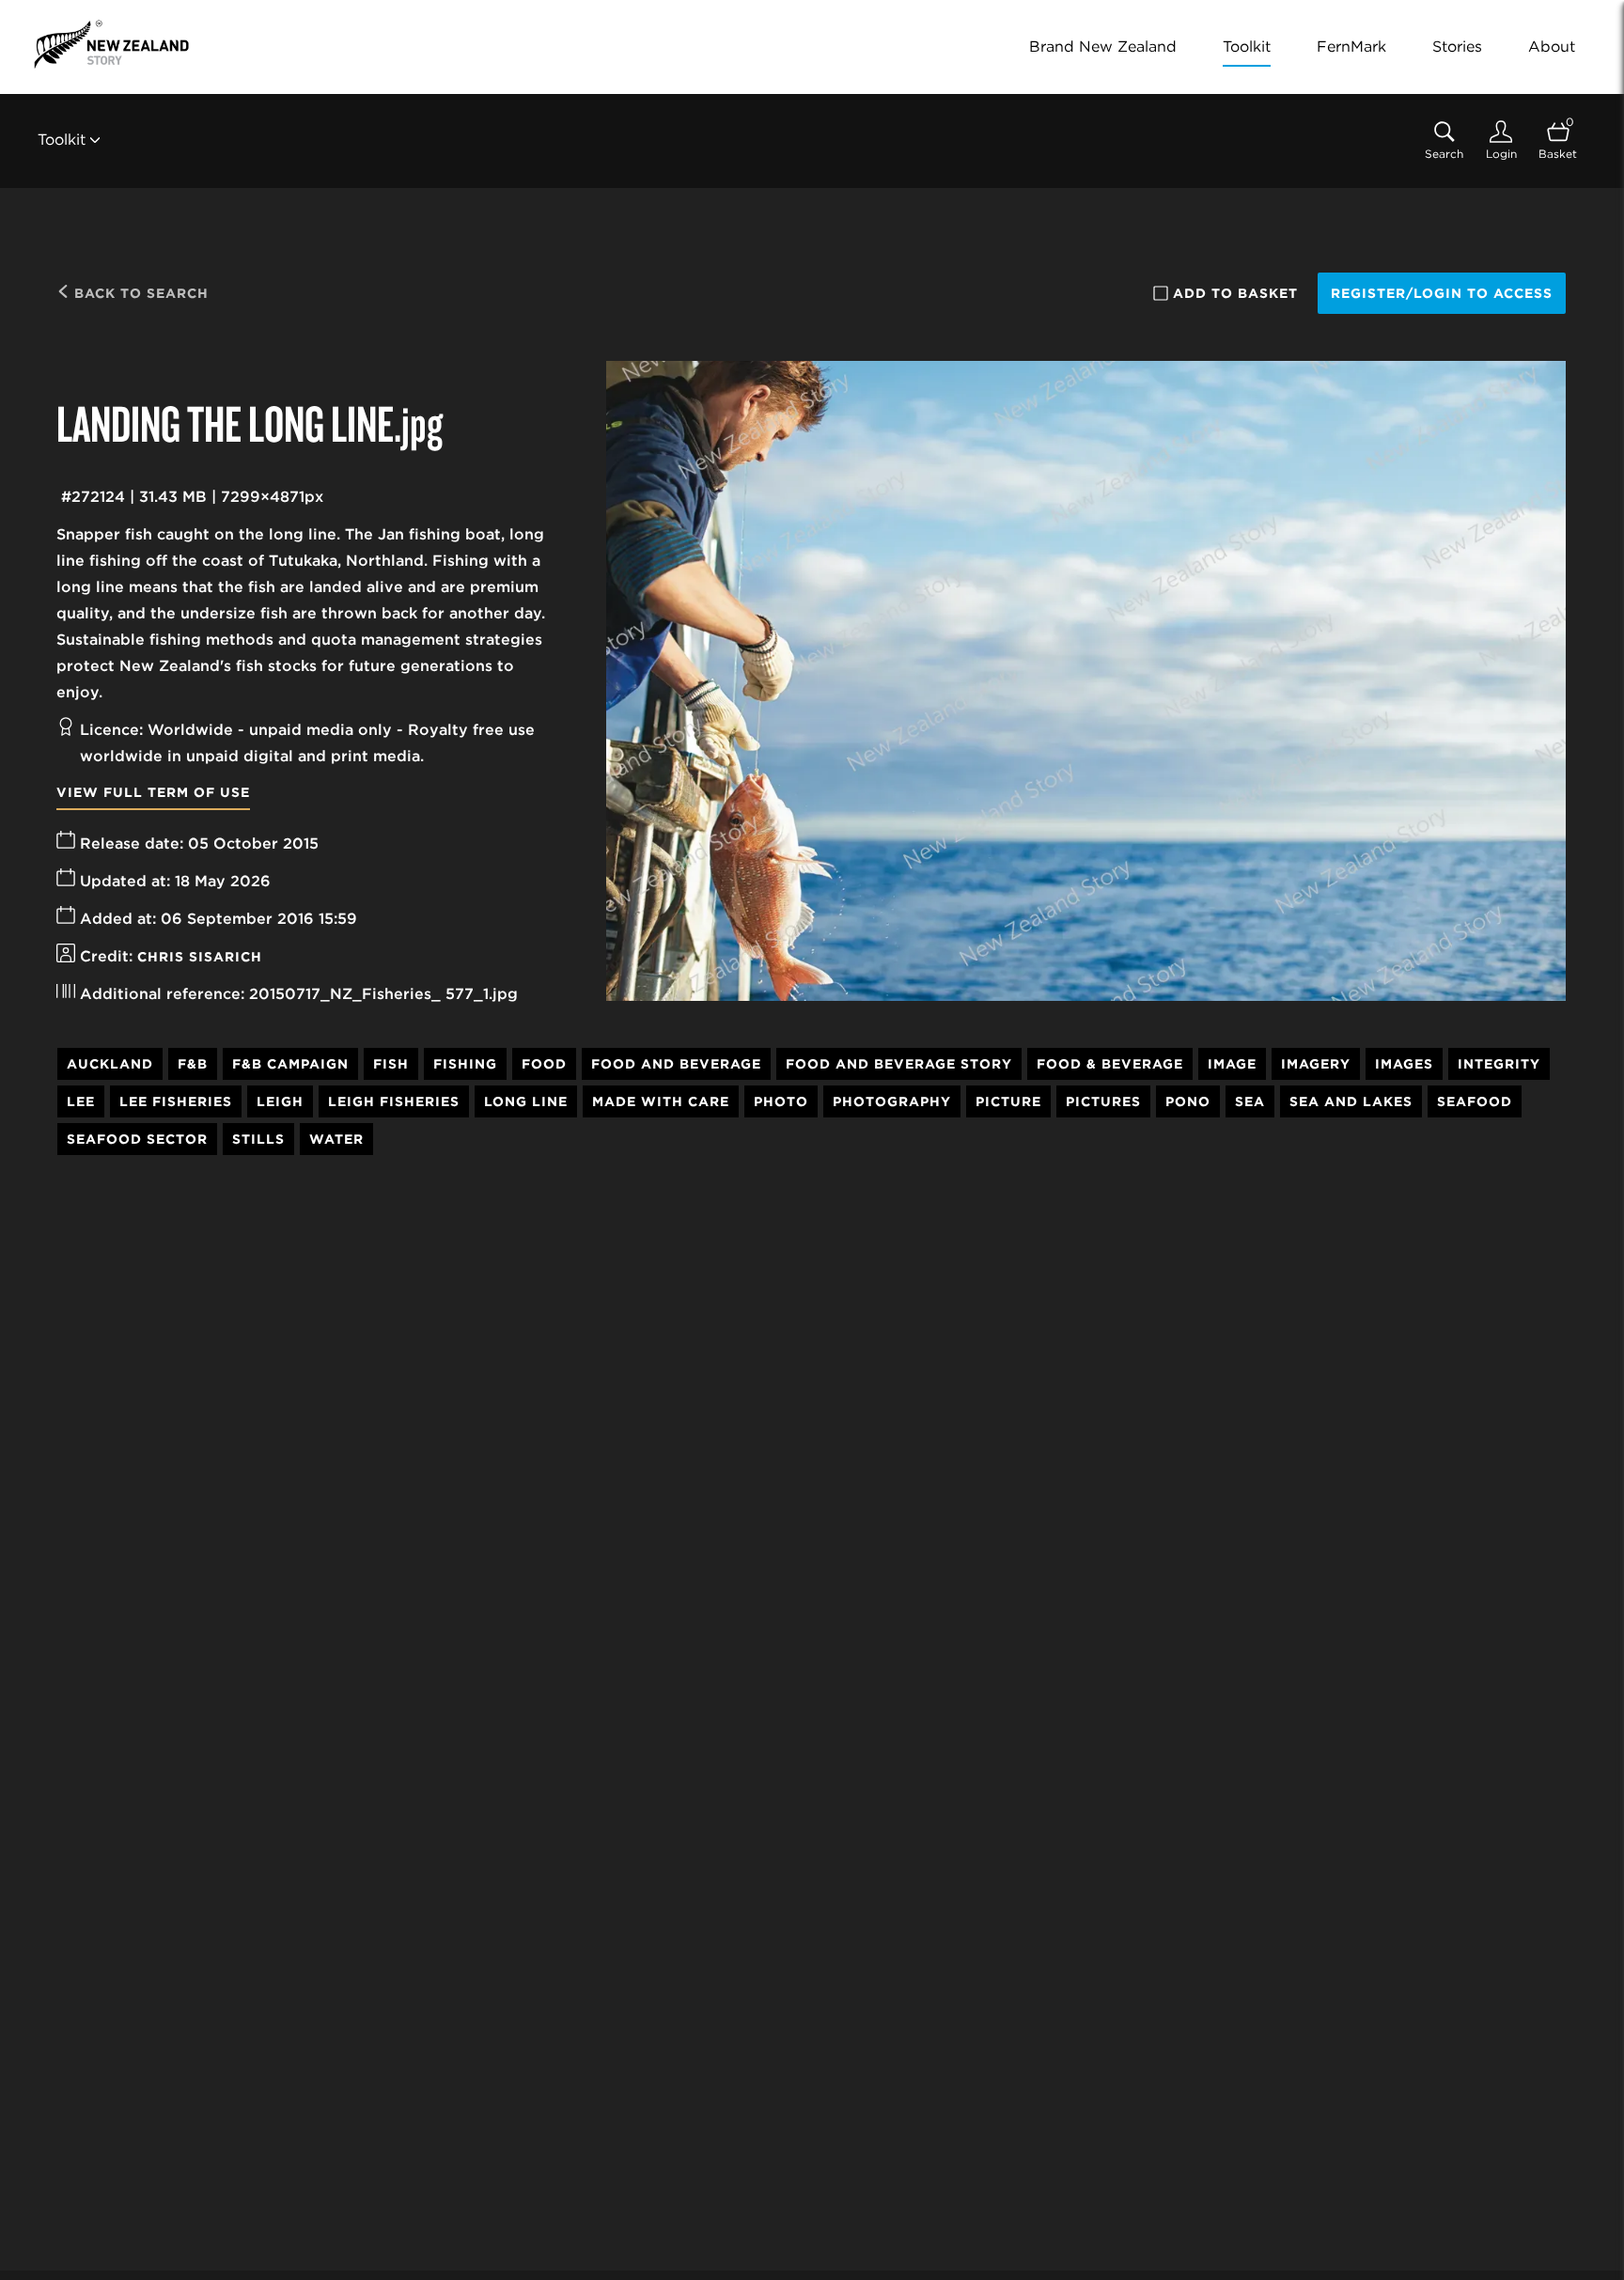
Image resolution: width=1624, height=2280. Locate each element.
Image (1232, 1064)
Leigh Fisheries (394, 1101)
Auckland (110, 1064)
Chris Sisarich (200, 957)
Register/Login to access (1442, 293)
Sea (1250, 1101)
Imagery (1316, 1064)
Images (1404, 1064)
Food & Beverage (1110, 1064)
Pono (1188, 1101)
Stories (1457, 47)
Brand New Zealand (1103, 47)
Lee (81, 1101)
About (1552, 47)
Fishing (465, 1064)
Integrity (1499, 1064)
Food (544, 1064)
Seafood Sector (137, 1139)
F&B (193, 1064)
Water (336, 1139)
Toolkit (1247, 47)
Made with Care (661, 1101)
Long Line (526, 1101)
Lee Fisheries (176, 1101)
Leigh (280, 1101)
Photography (892, 1101)
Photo (781, 1101)
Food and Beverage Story (899, 1064)
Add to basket (1235, 293)
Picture (1008, 1101)
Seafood (1475, 1101)
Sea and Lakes (1351, 1101)
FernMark (1351, 47)
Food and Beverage (676, 1064)
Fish (391, 1064)
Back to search (139, 293)
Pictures (1103, 1101)
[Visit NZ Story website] (111, 44)
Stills (258, 1139)
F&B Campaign (290, 1064)
